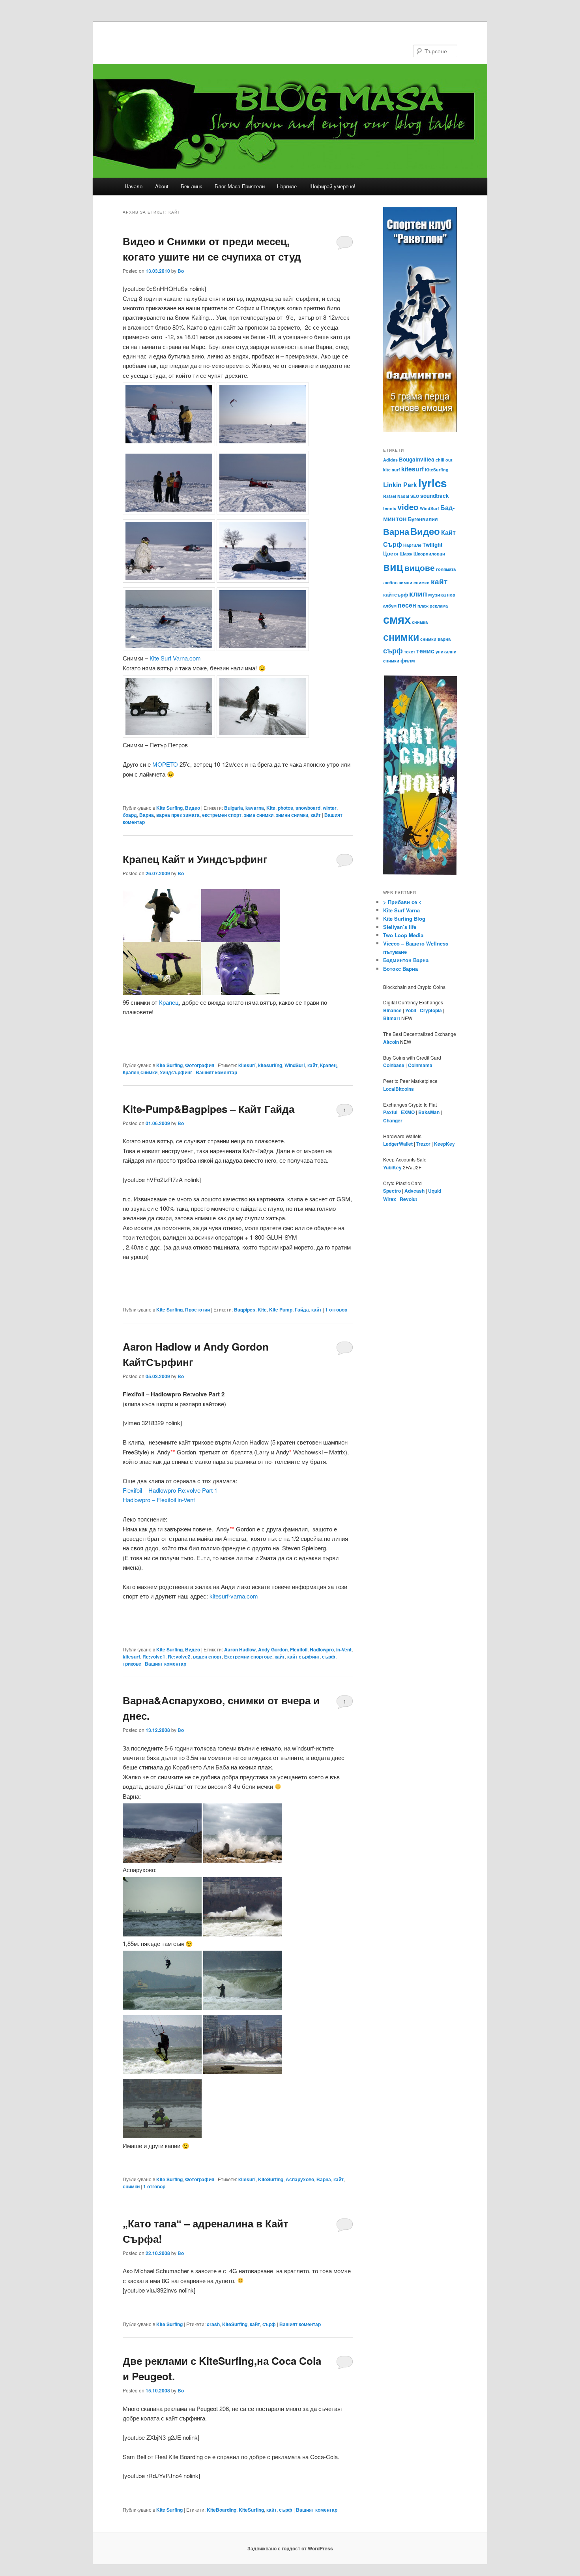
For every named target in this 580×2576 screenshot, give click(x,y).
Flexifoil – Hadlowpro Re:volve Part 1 (170, 1490)
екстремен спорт (222, 815)
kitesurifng (270, 1065)
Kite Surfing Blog (404, 918)
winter (330, 808)
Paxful (390, 1112)
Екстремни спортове (248, 1657)
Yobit (411, 1010)
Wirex (390, 1199)
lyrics (432, 483)
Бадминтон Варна (406, 960)
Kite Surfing (169, 808)
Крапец (169, 1002)
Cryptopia (431, 1010)
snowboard (308, 808)
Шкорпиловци (429, 554)
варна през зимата (178, 815)
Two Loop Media (403, 935)
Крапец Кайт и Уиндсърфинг (195, 859)
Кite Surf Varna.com (175, 658)
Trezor (423, 1144)
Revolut (408, 1199)
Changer (393, 1120)
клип (418, 593)
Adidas (390, 460)
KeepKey (444, 1144)
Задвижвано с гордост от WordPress (290, 2548)
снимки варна (435, 639)
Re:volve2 (179, 1657)
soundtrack (435, 496)
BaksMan (429, 1112)
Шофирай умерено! (332, 186)
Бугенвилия (423, 519)
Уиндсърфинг (176, 1072)
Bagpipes (245, 1310)
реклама (439, 606)
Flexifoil (299, 1649)
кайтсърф (396, 594)
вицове (420, 568)
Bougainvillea (417, 459)
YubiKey (392, 1167)
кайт (316, 815)
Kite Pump (281, 1310)
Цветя (391, 553)
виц (393, 567)
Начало (134, 186)
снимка (420, 622)
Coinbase (394, 1065)
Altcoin (391, 1042)
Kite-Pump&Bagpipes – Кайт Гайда (209, 1109)
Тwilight (432, 545)
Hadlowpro (322, 1649)
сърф (329, 1657)
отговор (336, 1310)
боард (130, 815)
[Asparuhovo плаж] (162, 1934)
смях (397, 619)
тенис (425, 651)
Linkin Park (400, 485)
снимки (131, 2186)
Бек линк (191, 186)
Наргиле (287, 186)
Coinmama (420, 1065)
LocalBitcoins (399, 1089)
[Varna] (162, 1860)
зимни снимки (292, 815)
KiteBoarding (222, 2510)
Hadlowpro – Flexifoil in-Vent (159, 1500)
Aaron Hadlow (240, 1649)
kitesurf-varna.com (234, 1596)
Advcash (414, 1191)
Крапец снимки (140, 1072)
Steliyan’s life (400, 927)
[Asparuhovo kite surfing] (243, 2007)
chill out (444, 460)
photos (285, 808)
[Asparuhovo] (243, 1934)
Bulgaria (234, 808)
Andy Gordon (273, 1649)
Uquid (435, 1191)
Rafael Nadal (396, 496)
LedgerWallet (398, 1144)
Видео (193, 808)
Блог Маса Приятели (240, 186)
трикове (132, 1664)
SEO (415, 496)
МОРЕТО (165, 764)
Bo (181, 271)
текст (410, 652)
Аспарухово (300, 2179)
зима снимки (259, 815)
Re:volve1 (154, 1657)
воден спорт (207, 1657)
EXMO (408, 1112)
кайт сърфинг (303, 1657)
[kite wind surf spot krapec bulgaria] (201, 992)
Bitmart (392, 1018)
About (162, 186)
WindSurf (295, 1065)
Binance (392, 1010)
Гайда (302, 1310)
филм (408, 660)
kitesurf (247, 1065)
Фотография (200, 1065)
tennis (390, 508)
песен (407, 605)
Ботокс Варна (400, 969)
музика (437, 594)
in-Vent (344, 1649)
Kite (271, 808)
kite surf (392, 470)
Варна (147, 815)
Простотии (197, 1310)
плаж (423, 606)
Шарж (406, 554)
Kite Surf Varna (401, 910)
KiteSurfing (271, 2179)
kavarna (255, 808)
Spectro (392, 1191)
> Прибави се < (402, 902)
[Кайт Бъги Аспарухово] (162, 2136)
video (408, 507)
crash (213, 2324)
